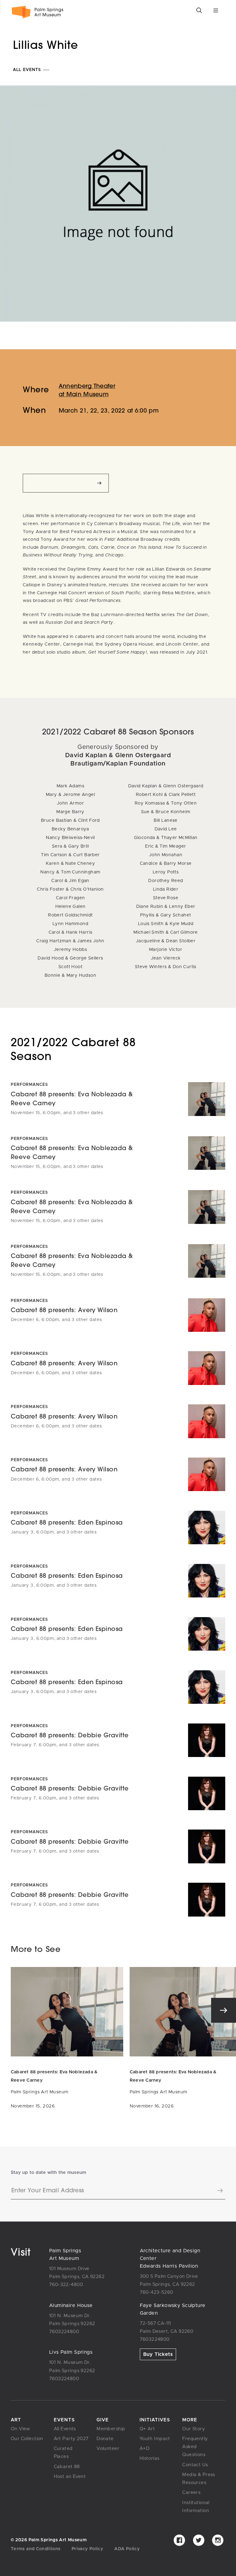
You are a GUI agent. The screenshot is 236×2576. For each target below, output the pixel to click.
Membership (111, 2429)
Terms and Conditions (35, 2549)
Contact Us (195, 2465)
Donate (105, 2439)
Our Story (194, 2429)
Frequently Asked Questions (195, 2447)
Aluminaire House (71, 2305)
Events (64, 2420)
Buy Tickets (158, 2354)
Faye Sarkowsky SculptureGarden (173, 2309)
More (190, 2420)
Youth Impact (155, 2439)
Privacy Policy (87, 2549)
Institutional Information (196, 2507)
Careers (191, 2493)
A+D (144, 2449)
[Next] (224, 2010)
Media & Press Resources (199, 2479)
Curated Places (63, 2453)
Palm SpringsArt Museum (65, 2255)
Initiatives (155, 2420)
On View (21, 2429)
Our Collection (27, 2439)
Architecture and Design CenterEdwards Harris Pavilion (170, 2258)
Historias (149, 2458)
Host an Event (70, 2477)
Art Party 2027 (71, 2439)
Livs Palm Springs (71, 2352)
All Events (28, 70)
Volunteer (108, 2449)
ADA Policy (127, 2549)
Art (16, 2420)
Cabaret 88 (67, 2467)
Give (103, 2420)
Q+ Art (147, 2429)
